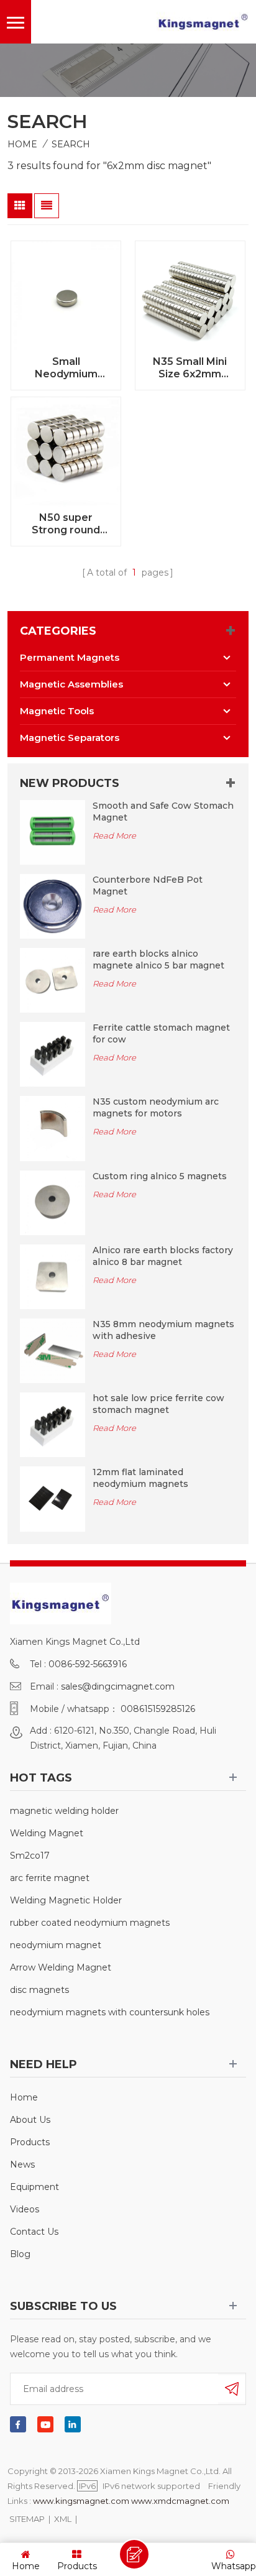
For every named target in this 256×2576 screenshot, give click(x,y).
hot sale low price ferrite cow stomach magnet (158, 1404)
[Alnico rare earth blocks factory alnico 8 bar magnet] (52, 1276)
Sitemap (27, 2519)
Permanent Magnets (70, 657)
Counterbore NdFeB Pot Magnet (148, 885)
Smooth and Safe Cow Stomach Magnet (163, 812)
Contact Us (34, 2232)
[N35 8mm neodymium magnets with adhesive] (52, 1350)
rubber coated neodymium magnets (90, 1923)
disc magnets (39, 1990)
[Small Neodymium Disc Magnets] (66, 296)
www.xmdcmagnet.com (180, 2501)
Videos (25, 2209)
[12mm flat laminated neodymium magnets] (52, 1498)
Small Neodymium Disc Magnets (66, 368)
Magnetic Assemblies (71, 684)
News (22, 2164)
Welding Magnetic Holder (66, 1900)
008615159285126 (158, 1709)
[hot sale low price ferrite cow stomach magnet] (52, 1424)
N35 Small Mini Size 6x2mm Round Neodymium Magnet (190, 368)
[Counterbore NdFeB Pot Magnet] (52, 906)
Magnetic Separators (70, 738)
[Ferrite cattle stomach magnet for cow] (52, 1054)
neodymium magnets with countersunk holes (110, 2012)
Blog (20, 2254)
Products (30, 2142)
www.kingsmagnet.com (81, 2501)
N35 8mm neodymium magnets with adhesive (163, 1330)
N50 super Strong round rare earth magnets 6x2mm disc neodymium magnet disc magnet (66, 524)
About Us (30, 2120)
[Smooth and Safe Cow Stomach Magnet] (52, 832)
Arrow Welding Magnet (61, 1967)
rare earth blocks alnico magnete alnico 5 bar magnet (158, 959)
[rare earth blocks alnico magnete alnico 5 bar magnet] (52, 980)
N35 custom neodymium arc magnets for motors (156, 1107)
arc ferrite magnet (50, 1878)
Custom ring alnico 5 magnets (160, 1176)
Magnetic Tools (57, 711)
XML (63, 2519)
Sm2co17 (30, 1856)
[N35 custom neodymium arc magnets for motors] (52, 1128)
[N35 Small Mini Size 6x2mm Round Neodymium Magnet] (190, 296)
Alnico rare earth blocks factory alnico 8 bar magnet (163, 1256)
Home (22, 144)
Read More (114, 835)
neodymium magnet (56, 1945)
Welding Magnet (47, 1833)
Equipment (34, 2187)
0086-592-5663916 (88, 1664)
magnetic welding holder (64, 1811)
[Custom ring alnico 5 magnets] (52, 1202)
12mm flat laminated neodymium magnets (140, 1478)
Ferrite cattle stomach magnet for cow (161, 1033)
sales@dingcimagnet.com (118, 1686)
